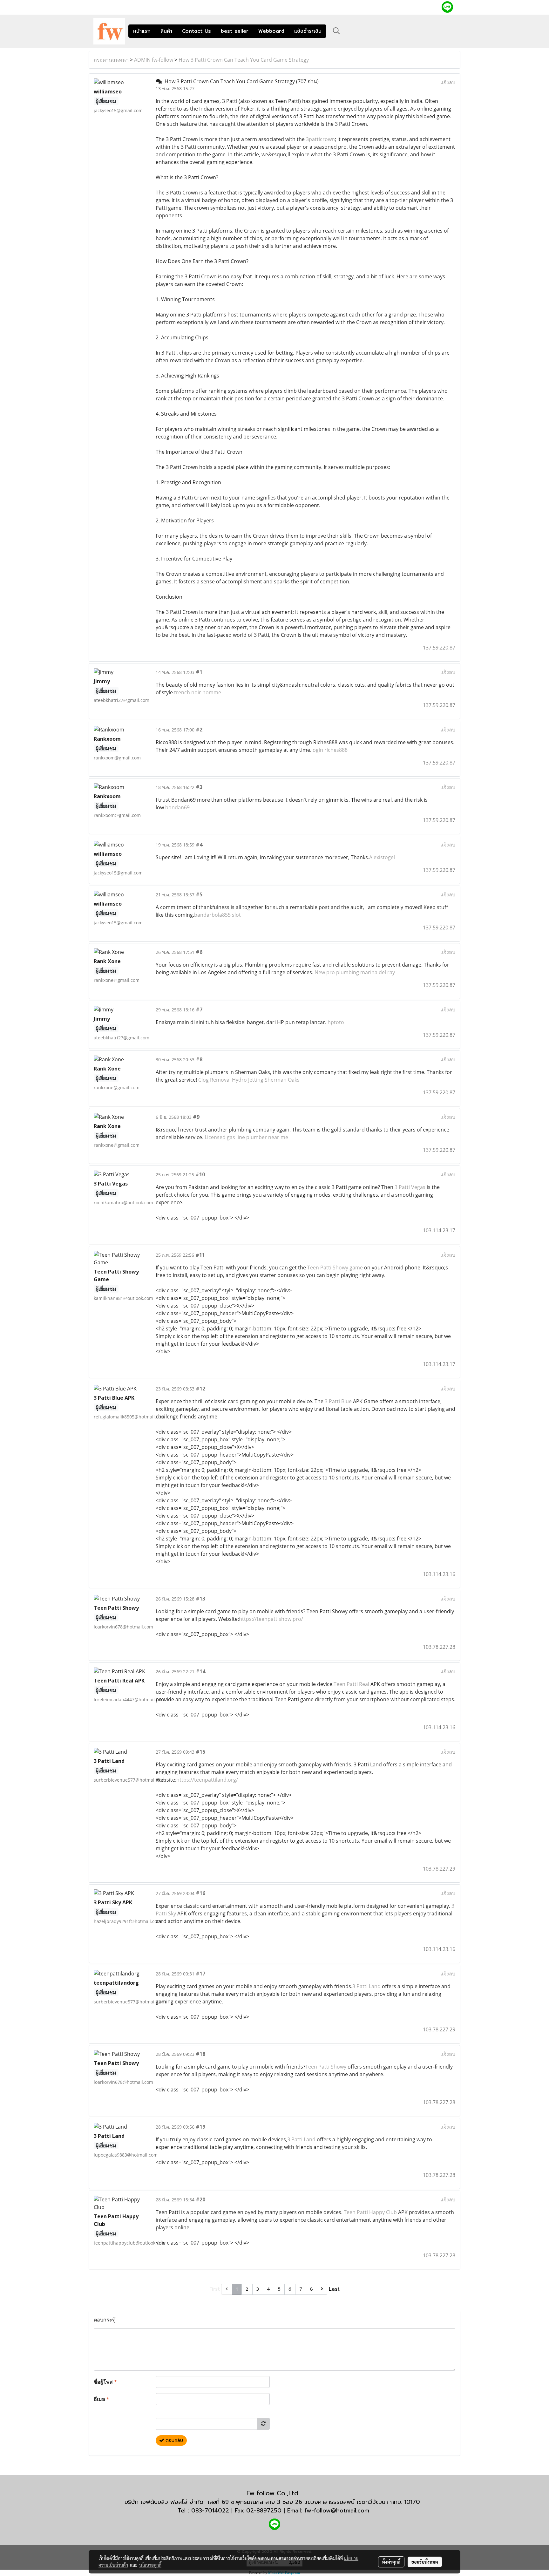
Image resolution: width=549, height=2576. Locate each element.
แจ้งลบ (448, 82)
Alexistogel (382, 857)
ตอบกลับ (173, 2440)
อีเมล (102, 2399)
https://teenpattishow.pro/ (271, 1619)
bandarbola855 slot (217, 915)
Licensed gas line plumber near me (246, 1137)
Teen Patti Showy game (335, 1268)
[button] (336, 31)
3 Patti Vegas (410, 1187)
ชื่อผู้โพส (105, 2382)
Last (334, 2289)
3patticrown (320, 139)
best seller (235, 31)
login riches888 (329, 750)
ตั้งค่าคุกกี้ (391, 2562)
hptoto (336, 1022)
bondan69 (177, 807)
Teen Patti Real (351, 1684)
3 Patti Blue (338, 1401)
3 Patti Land (366, 1986)
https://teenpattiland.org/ (207, 1780)
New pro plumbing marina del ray (355, 972)
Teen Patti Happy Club (370, 2212)
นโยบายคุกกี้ (150, 2565)
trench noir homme (198, 692)
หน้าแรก (142, 31)
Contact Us (197, 31)
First (215, 2289)
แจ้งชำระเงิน (308, 31)
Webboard (271, 31)
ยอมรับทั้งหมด (425, 2562)
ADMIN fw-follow (154, 60)
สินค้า (166, 31)
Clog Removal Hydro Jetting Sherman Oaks (249, 1080)
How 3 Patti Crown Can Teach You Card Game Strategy (244, 60)
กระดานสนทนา (111, 60)
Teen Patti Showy (326, 2067)
